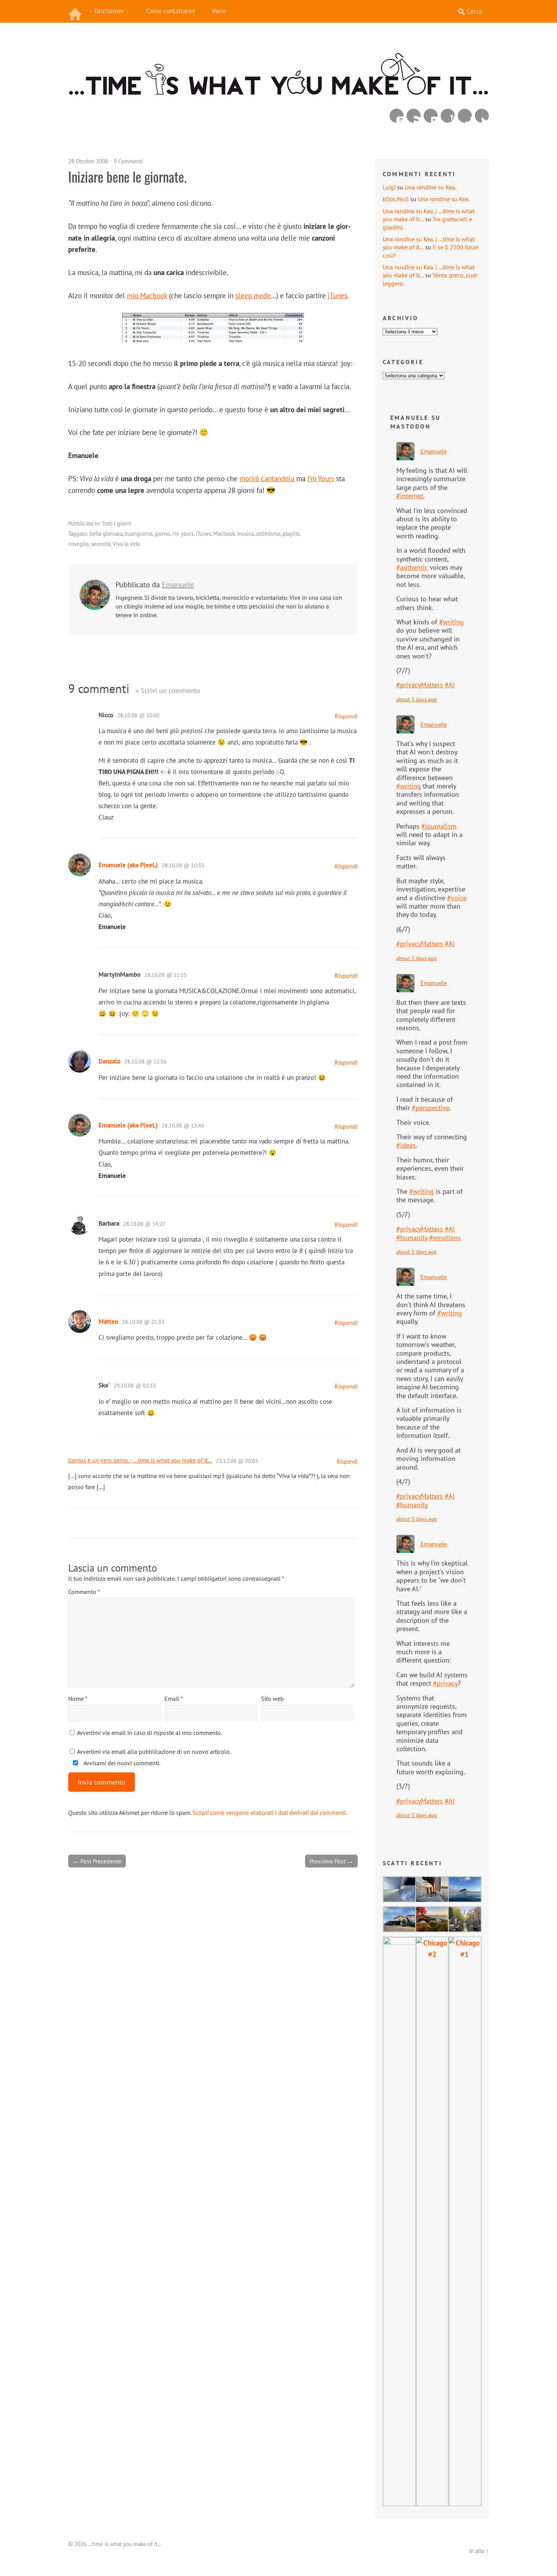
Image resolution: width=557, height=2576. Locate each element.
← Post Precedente (97, 1861)
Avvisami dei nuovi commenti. (121, 1763)
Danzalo (110, 1061)
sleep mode (253, 295)
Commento (84, 1592)
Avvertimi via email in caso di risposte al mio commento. (149, 1733)
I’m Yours (321, 478)
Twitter (482, 116)
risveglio (78, 544)
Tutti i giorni (117, 523)
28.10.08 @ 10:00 (138, 715)
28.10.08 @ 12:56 (146, 1062)
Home (76, 11)
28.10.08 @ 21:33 (143, 1322)
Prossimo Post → (331, 1861)
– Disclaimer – (109, 11)
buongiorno (138, 534)
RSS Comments (397, 116)
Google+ (465, 116)
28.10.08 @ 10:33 (183, 865)
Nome (78, 1699)
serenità (101, 544)
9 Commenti (128, 161)
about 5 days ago (417, 699)
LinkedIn (431, 116)
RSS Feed (414, 116)
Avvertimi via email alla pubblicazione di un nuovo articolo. (154, 1752)
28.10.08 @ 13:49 (183, 1126)
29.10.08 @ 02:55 (135, 1386)
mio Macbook (147, 295)
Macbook (224, 534)
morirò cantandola (267, 478)
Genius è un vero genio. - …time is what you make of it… (140, 1460)
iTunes (338, 295)
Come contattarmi (171, 11)
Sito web (272, 1699)
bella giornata (106, 534)
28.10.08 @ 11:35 (166, 975)
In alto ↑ (479, 2551)
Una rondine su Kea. (430, 187)
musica (246, 534)
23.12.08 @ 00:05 (237, 1461)
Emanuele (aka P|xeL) (128, 865)
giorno (162, 534)
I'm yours (183, 534)
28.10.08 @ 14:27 (144, 1224)
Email (174, 1699)
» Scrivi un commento (168, 691)
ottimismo (268, 534)
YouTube (448, 116)
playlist (291, 534)
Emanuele (178, 585)
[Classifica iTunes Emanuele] (213, 340)
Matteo (108, 1322)
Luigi (389, 187)
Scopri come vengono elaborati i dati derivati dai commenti (269, 1813)
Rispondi (346, 716)
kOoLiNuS (396, 199)
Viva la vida (126, 544)
